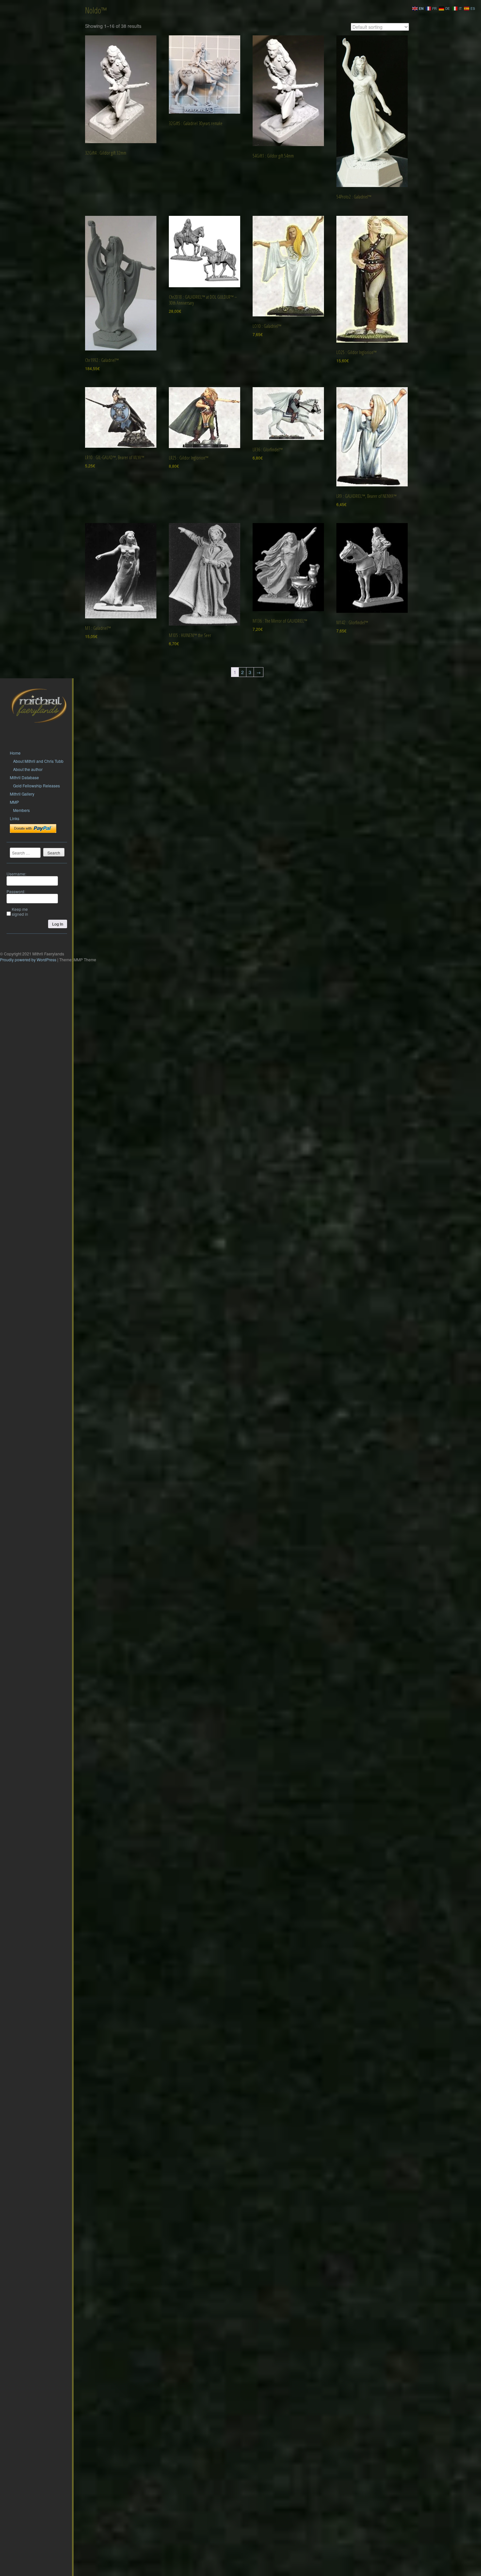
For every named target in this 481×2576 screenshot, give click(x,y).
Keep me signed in (20, 912)
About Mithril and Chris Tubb (38, 761)
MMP (14, 802)
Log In (58, 924)
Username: (16, 874)
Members (21, 810)
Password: (16, 891)
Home (15, 753)
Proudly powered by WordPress (28, 959)
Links (15, 818)
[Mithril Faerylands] (39, 731)
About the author (28, 769)
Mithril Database (24, 777)
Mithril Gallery (22, 794)
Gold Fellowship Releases (36, 786)
